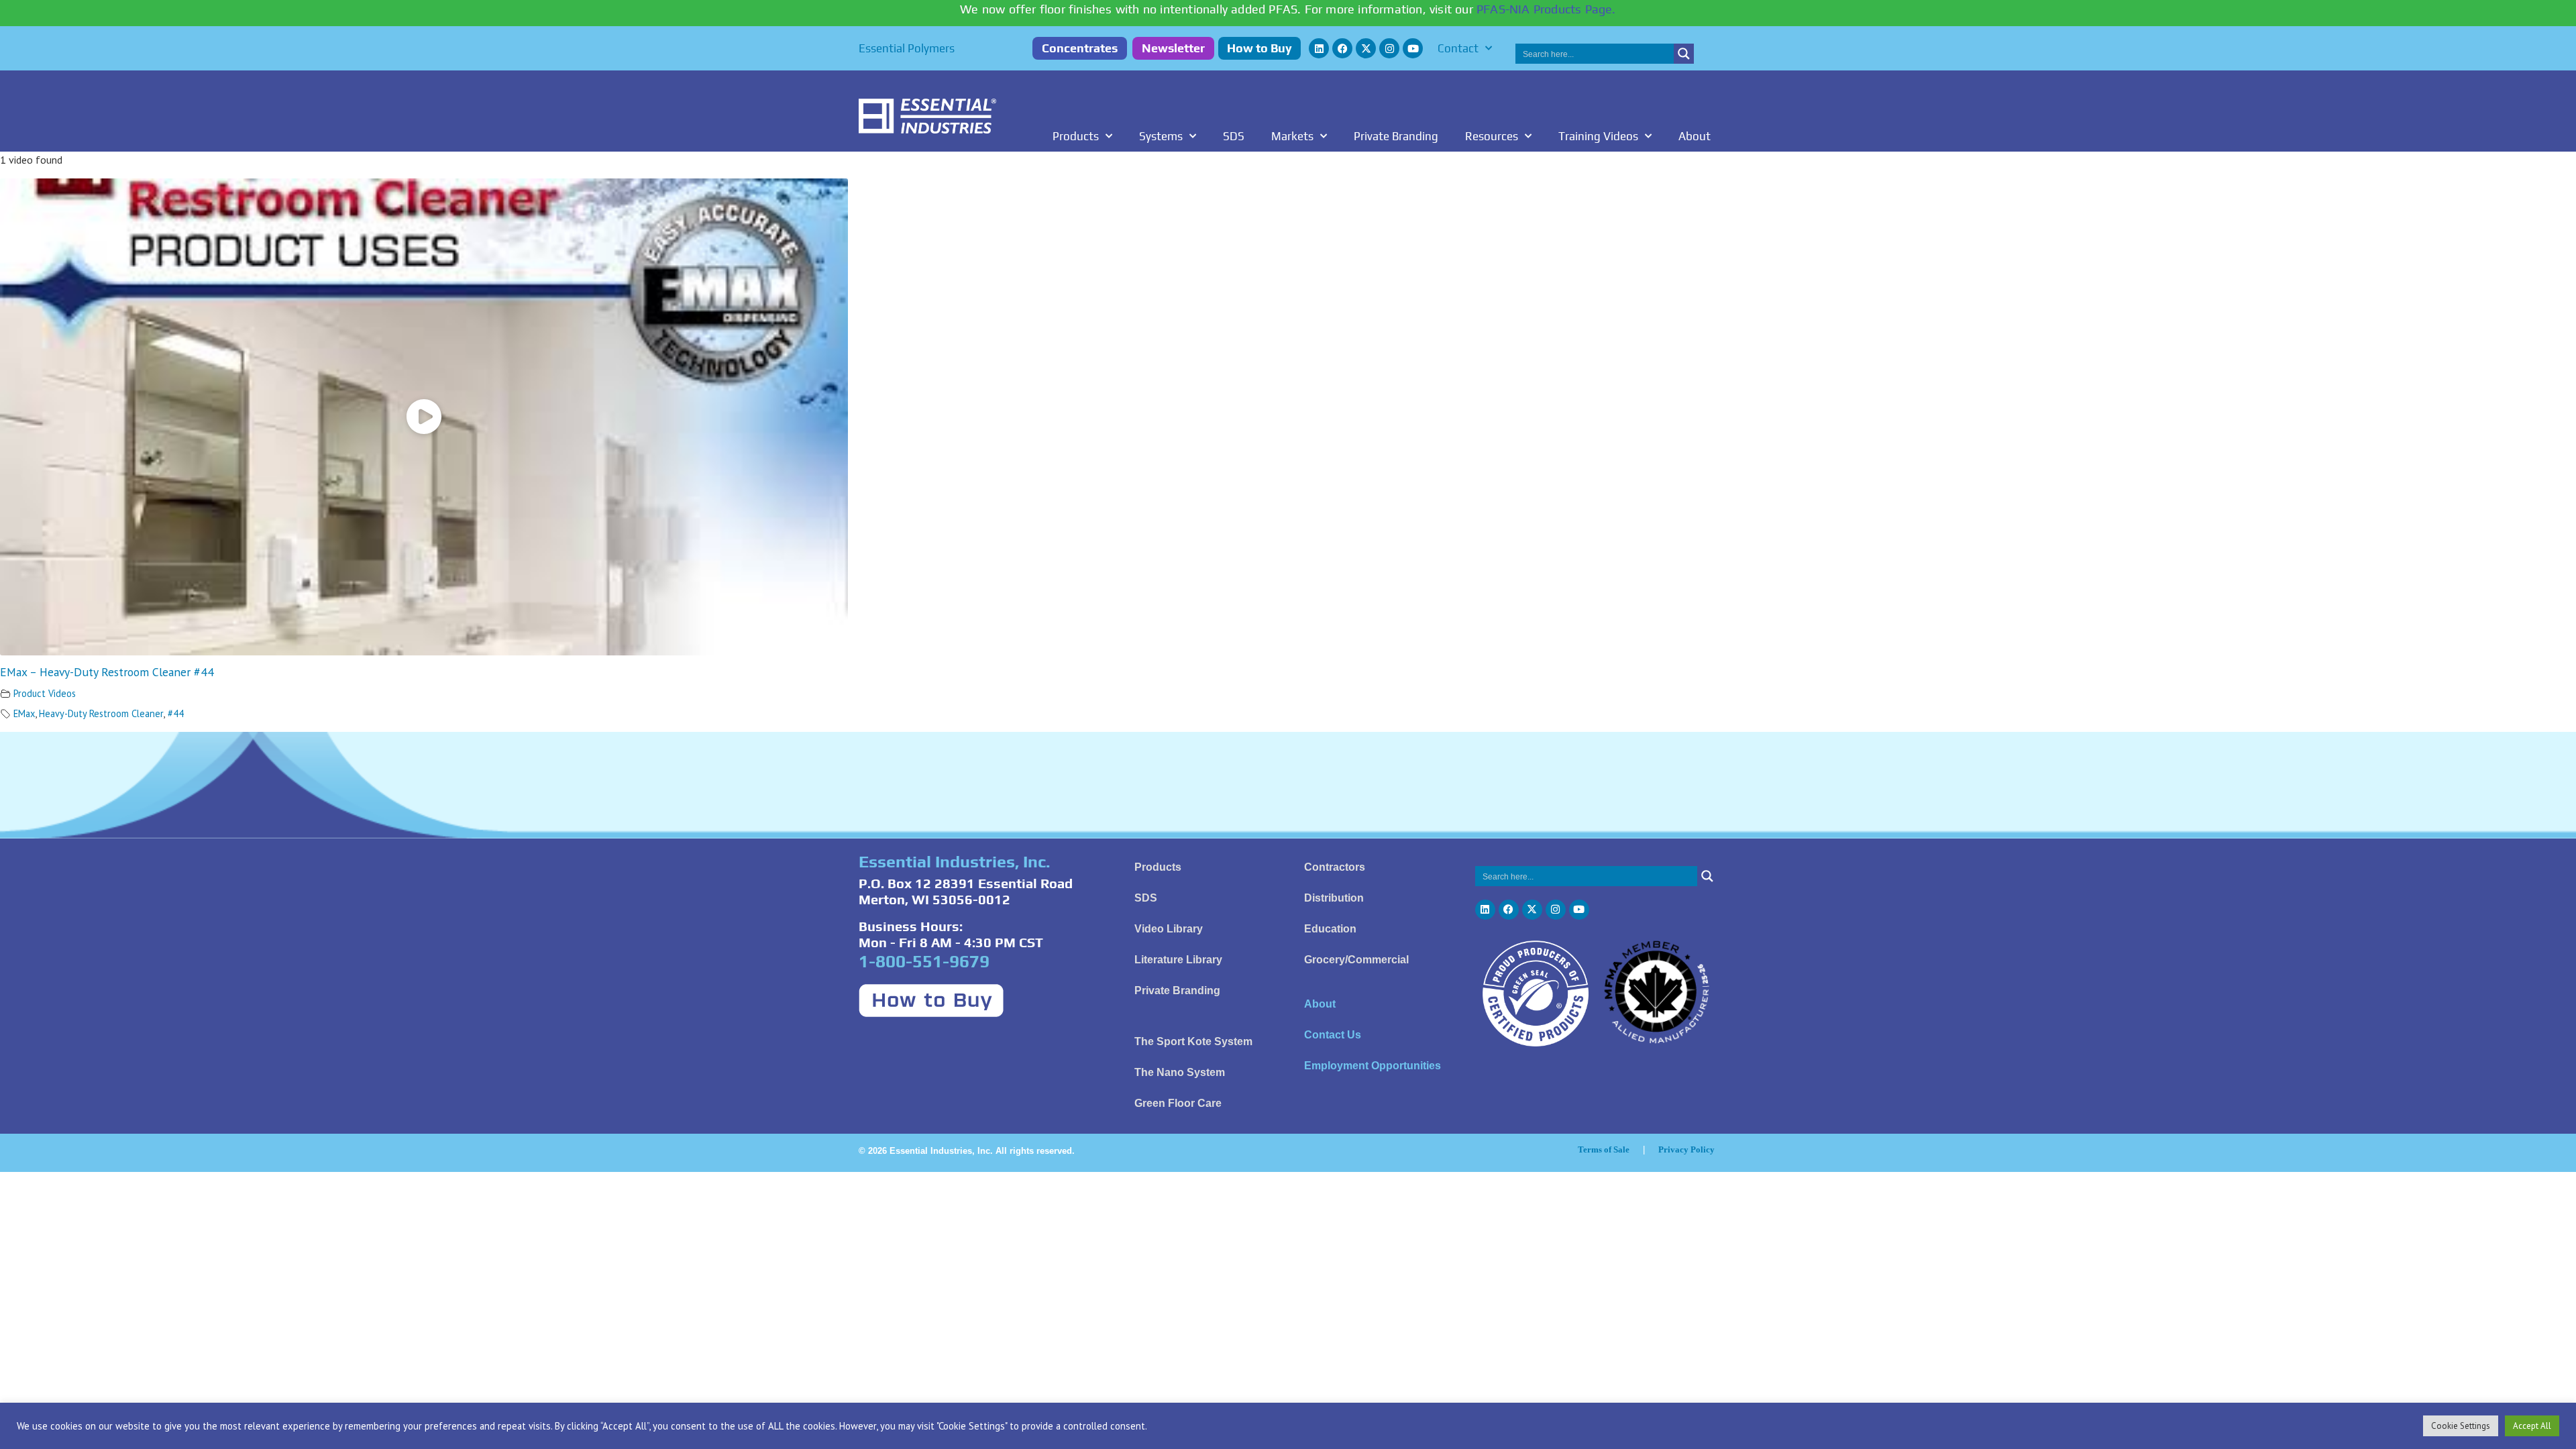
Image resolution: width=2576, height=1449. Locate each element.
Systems (1161, 136)
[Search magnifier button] (1684, 54)
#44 (176, 713)
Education (1330, 929)
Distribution (1334, 898)
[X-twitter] (1366, 48)
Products (1076, 136)
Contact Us (1333, 1035)
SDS (1234, 136)
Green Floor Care (1178, 1103)
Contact (1458, 48)
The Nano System (1180, 1072)
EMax (24, 713)
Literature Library (1178, 960)
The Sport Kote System (1193, 1041)
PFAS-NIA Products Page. (1546, 9)
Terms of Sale (1604, 1149)
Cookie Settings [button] (2461, 1426)
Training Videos (1598, 136)
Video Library (1169, 929)
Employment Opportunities (1373, 1066)
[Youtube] (1413, 48)
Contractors (1335, 867)
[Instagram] (1389, 48)
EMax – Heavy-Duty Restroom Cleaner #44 (107, 672)
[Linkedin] (1319, 48)
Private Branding (1396, 136)
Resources (1492, 136)
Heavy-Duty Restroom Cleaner (101, 713)
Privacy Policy (1686, 1149)
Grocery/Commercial (1356, 960)
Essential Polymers (907, 48)
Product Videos (45, 693)
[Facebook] (1342, 48)
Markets (1292, 136)
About (1695, 136)
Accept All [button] (2532, 1426)
